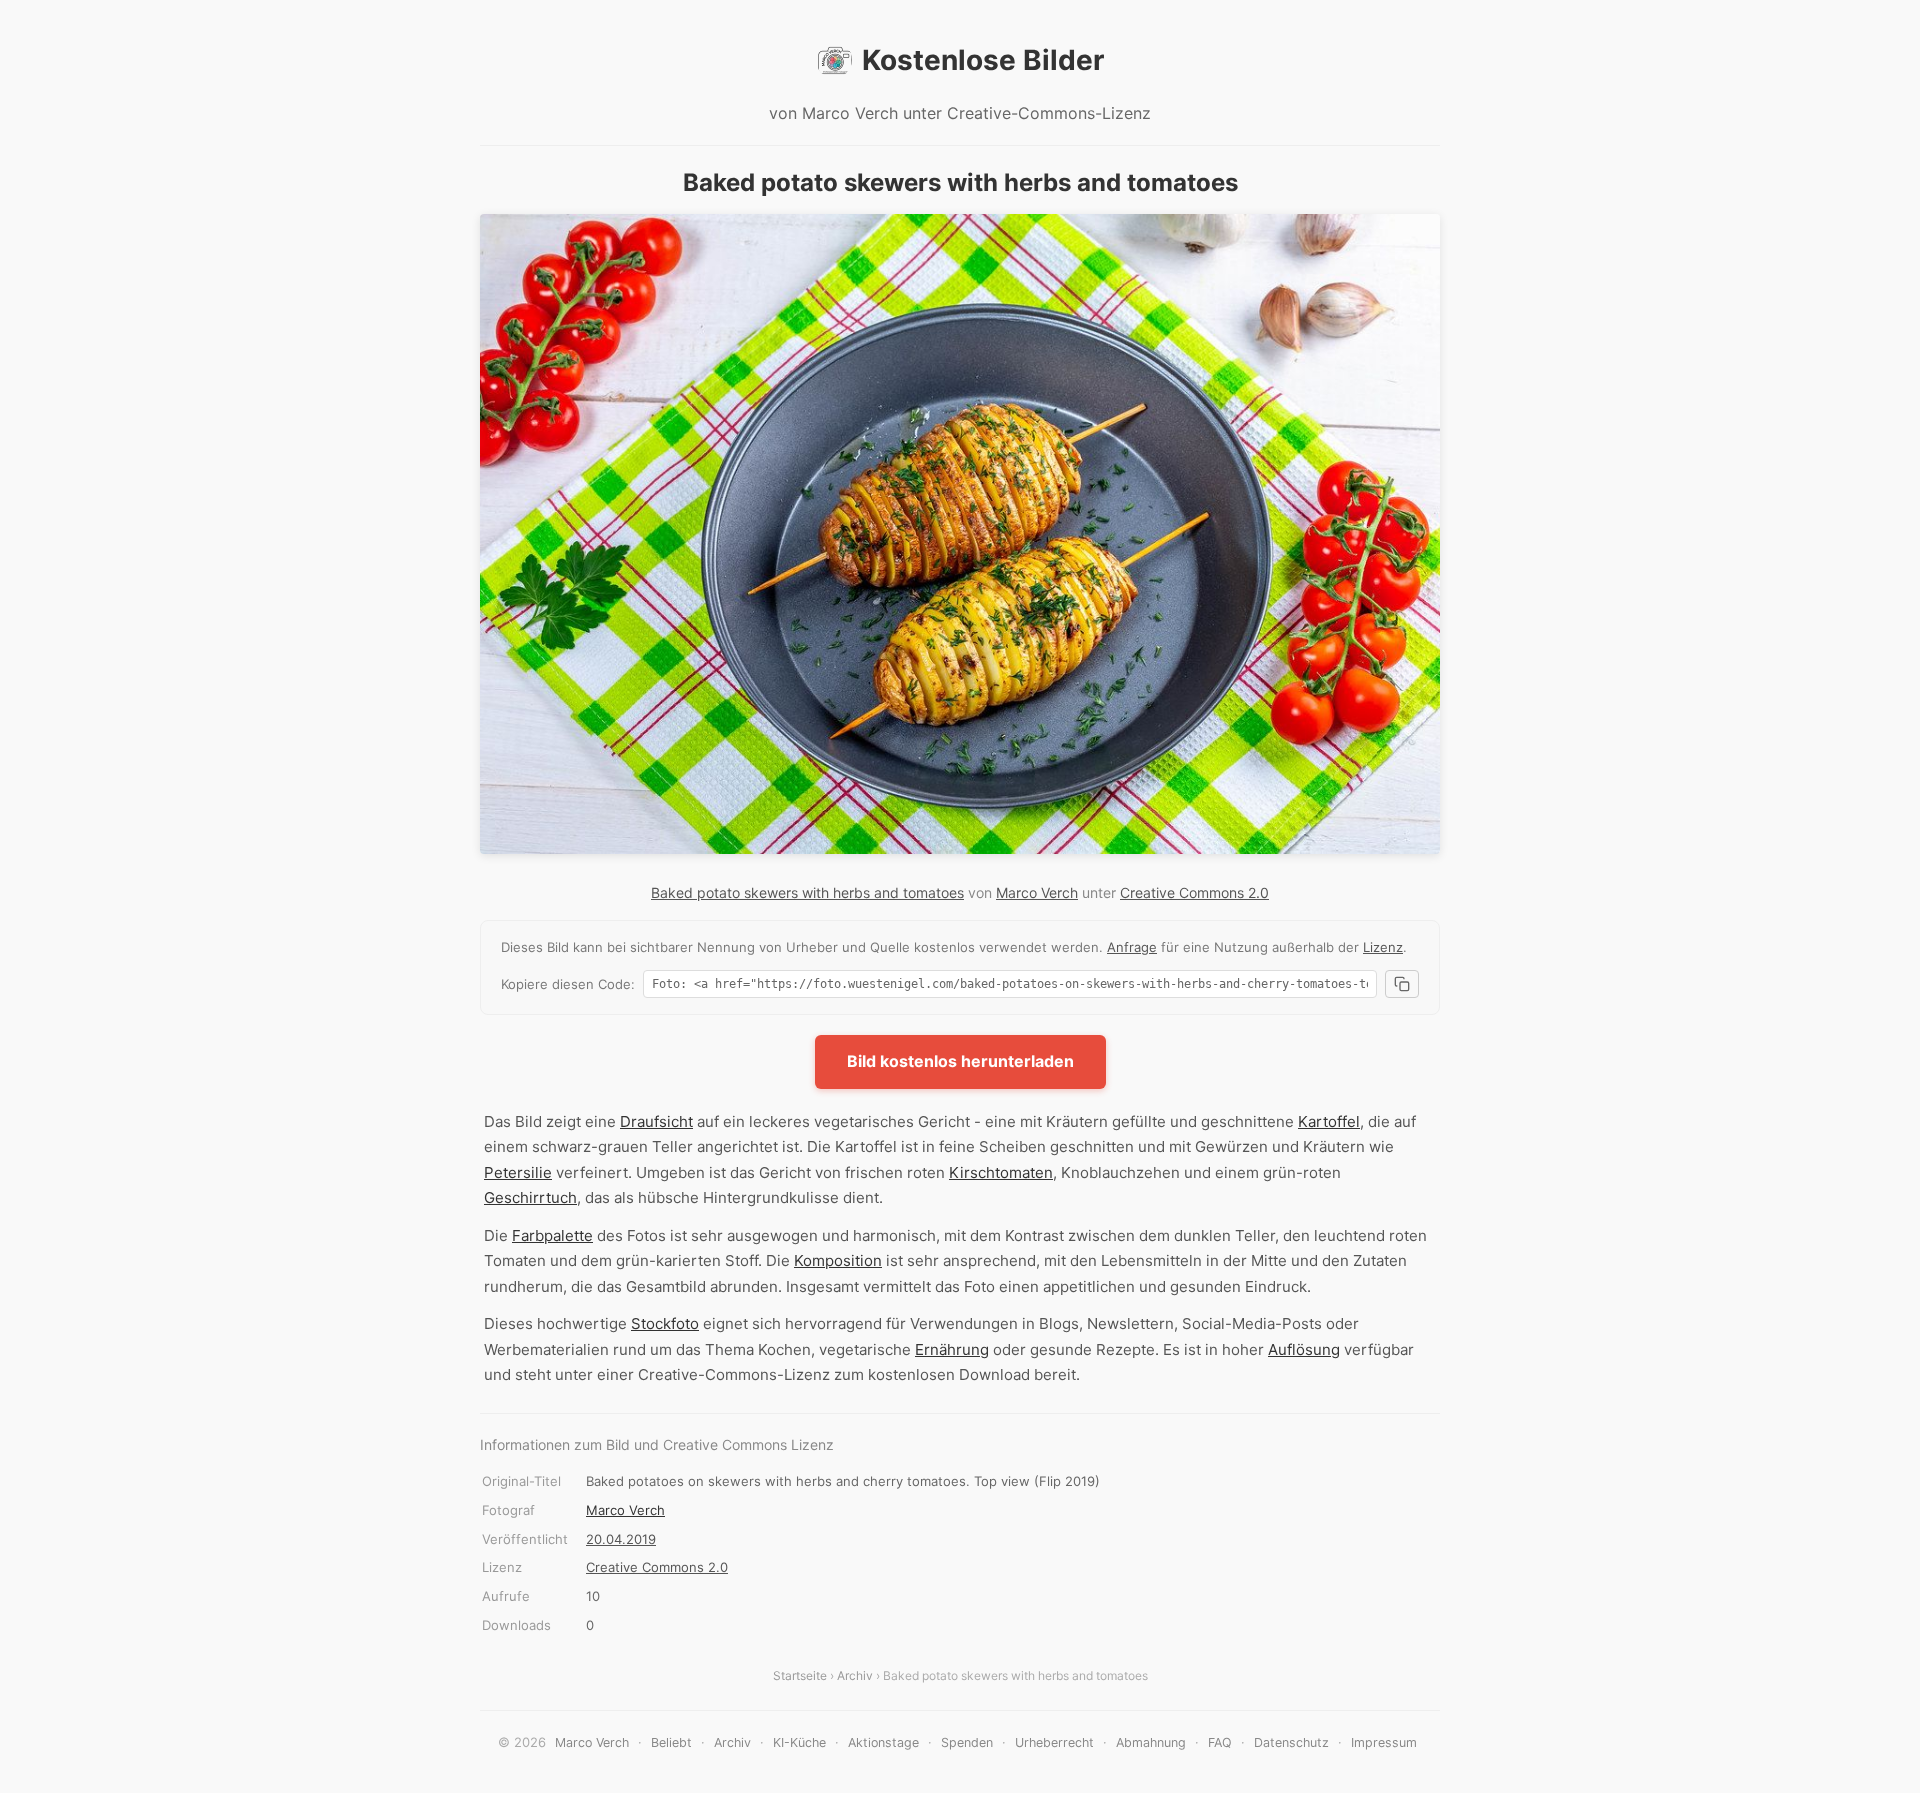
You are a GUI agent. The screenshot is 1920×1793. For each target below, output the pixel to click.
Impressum (1384, 1742)
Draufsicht (656, 1121)
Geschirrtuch (530, 1197)
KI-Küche (799, 1742)
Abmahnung (1151, 1742)
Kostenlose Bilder (983, 60)
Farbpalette (552, 1235)
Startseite (800, 1675)
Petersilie (518, 1172)
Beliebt (671, 1742)
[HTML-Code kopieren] (1402, 984)
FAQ (1220, 1742)
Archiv (855, 1675)
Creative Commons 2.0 (1194, 892)
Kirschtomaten (1001, 1172)
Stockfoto (665, 1323)
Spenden (967, 1742)
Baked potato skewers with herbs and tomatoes (807, 892)
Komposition (838, 1260)
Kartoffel (1329, 1121)
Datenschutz (1291, 1742)
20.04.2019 (621, 1539)
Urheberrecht (1054, 1742)
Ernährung (952, 1349)
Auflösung (1304, 1349)
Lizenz (1383, 947)
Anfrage (1132, 947)
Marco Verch (1037, 892)
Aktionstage (883, 1742)
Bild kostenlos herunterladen (960, 1061)
